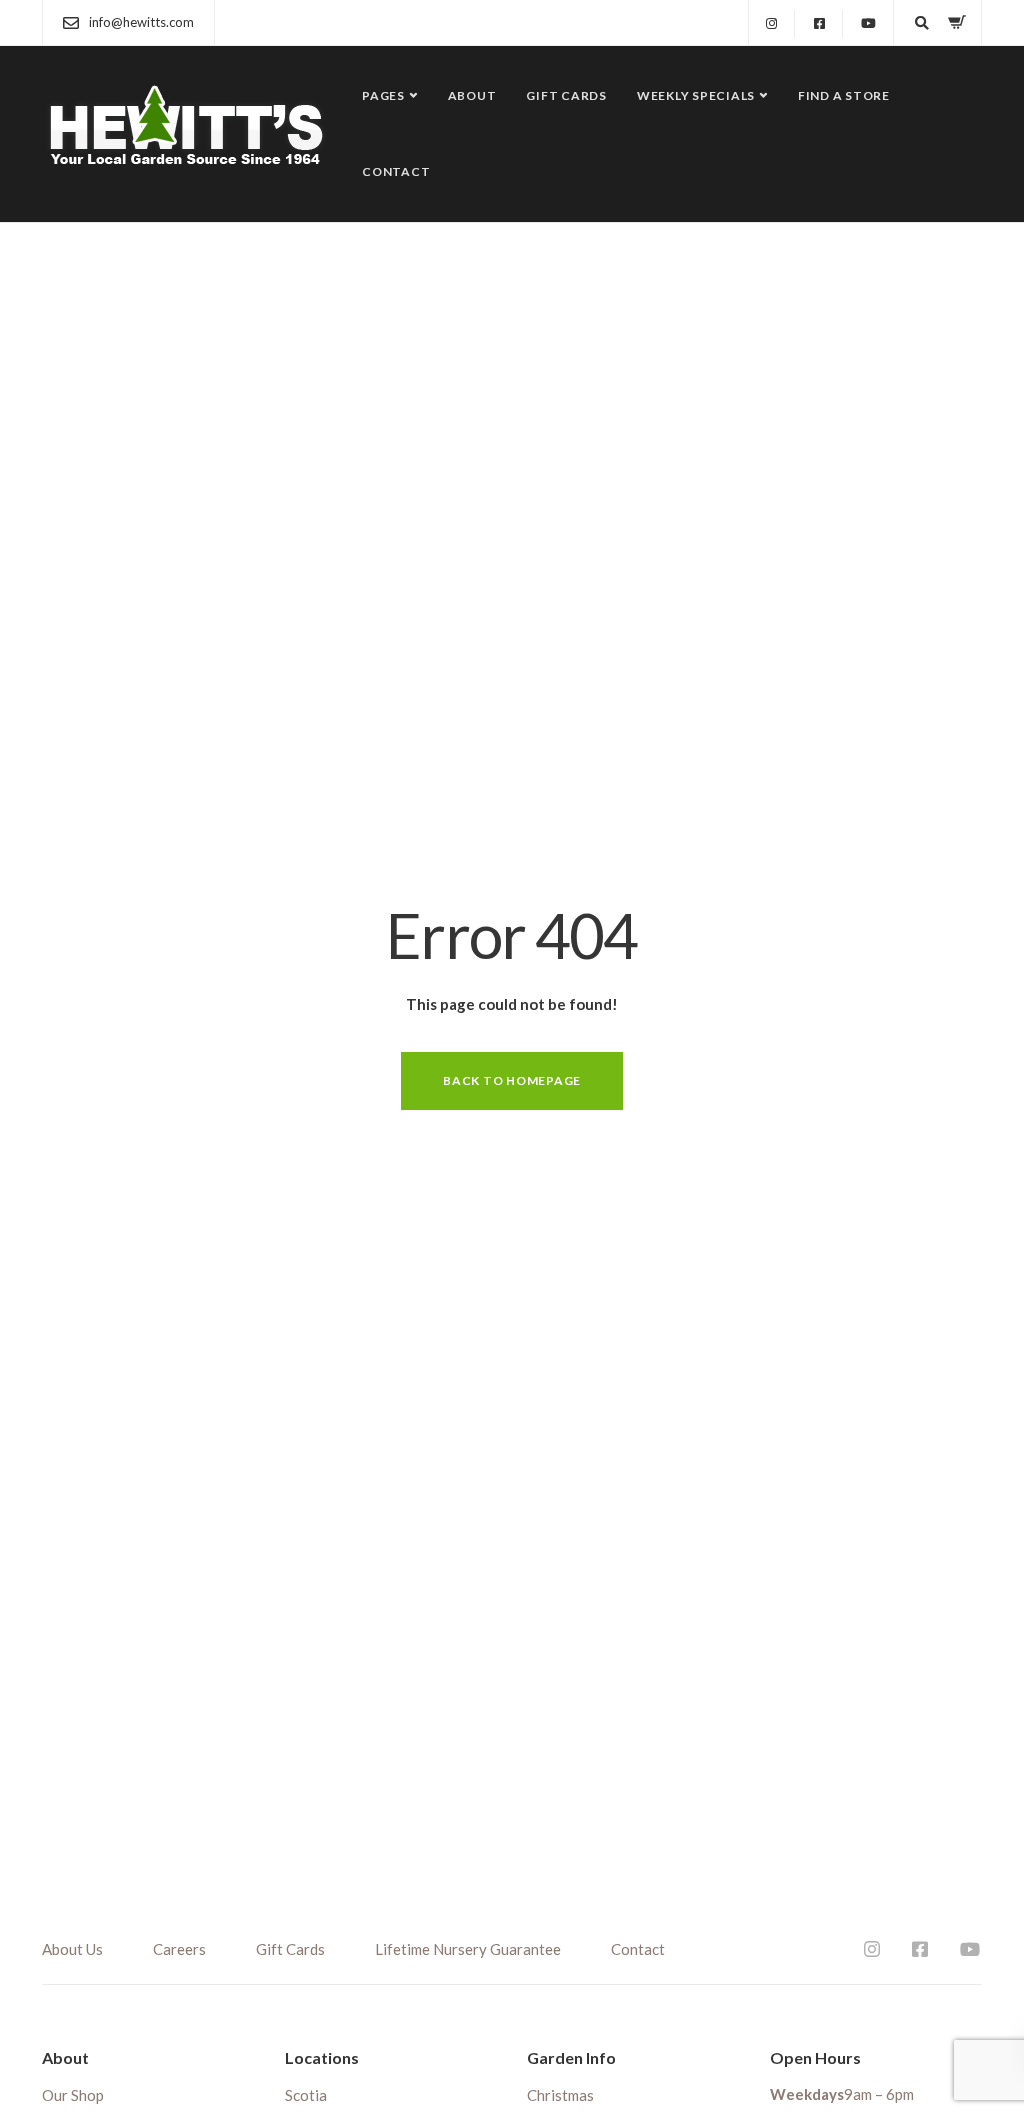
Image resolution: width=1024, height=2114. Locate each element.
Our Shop (73, 2095)
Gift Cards (566, 95)
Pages (383, 95)
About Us (72, 1949)
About (472, 95)
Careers (179, 1949)
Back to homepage (512, 1080)
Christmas (560, 2095)
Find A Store (844, 95)
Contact (396, 171)
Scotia (306, 2095)
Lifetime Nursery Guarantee (468, 1949)
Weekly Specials (696, 95)
